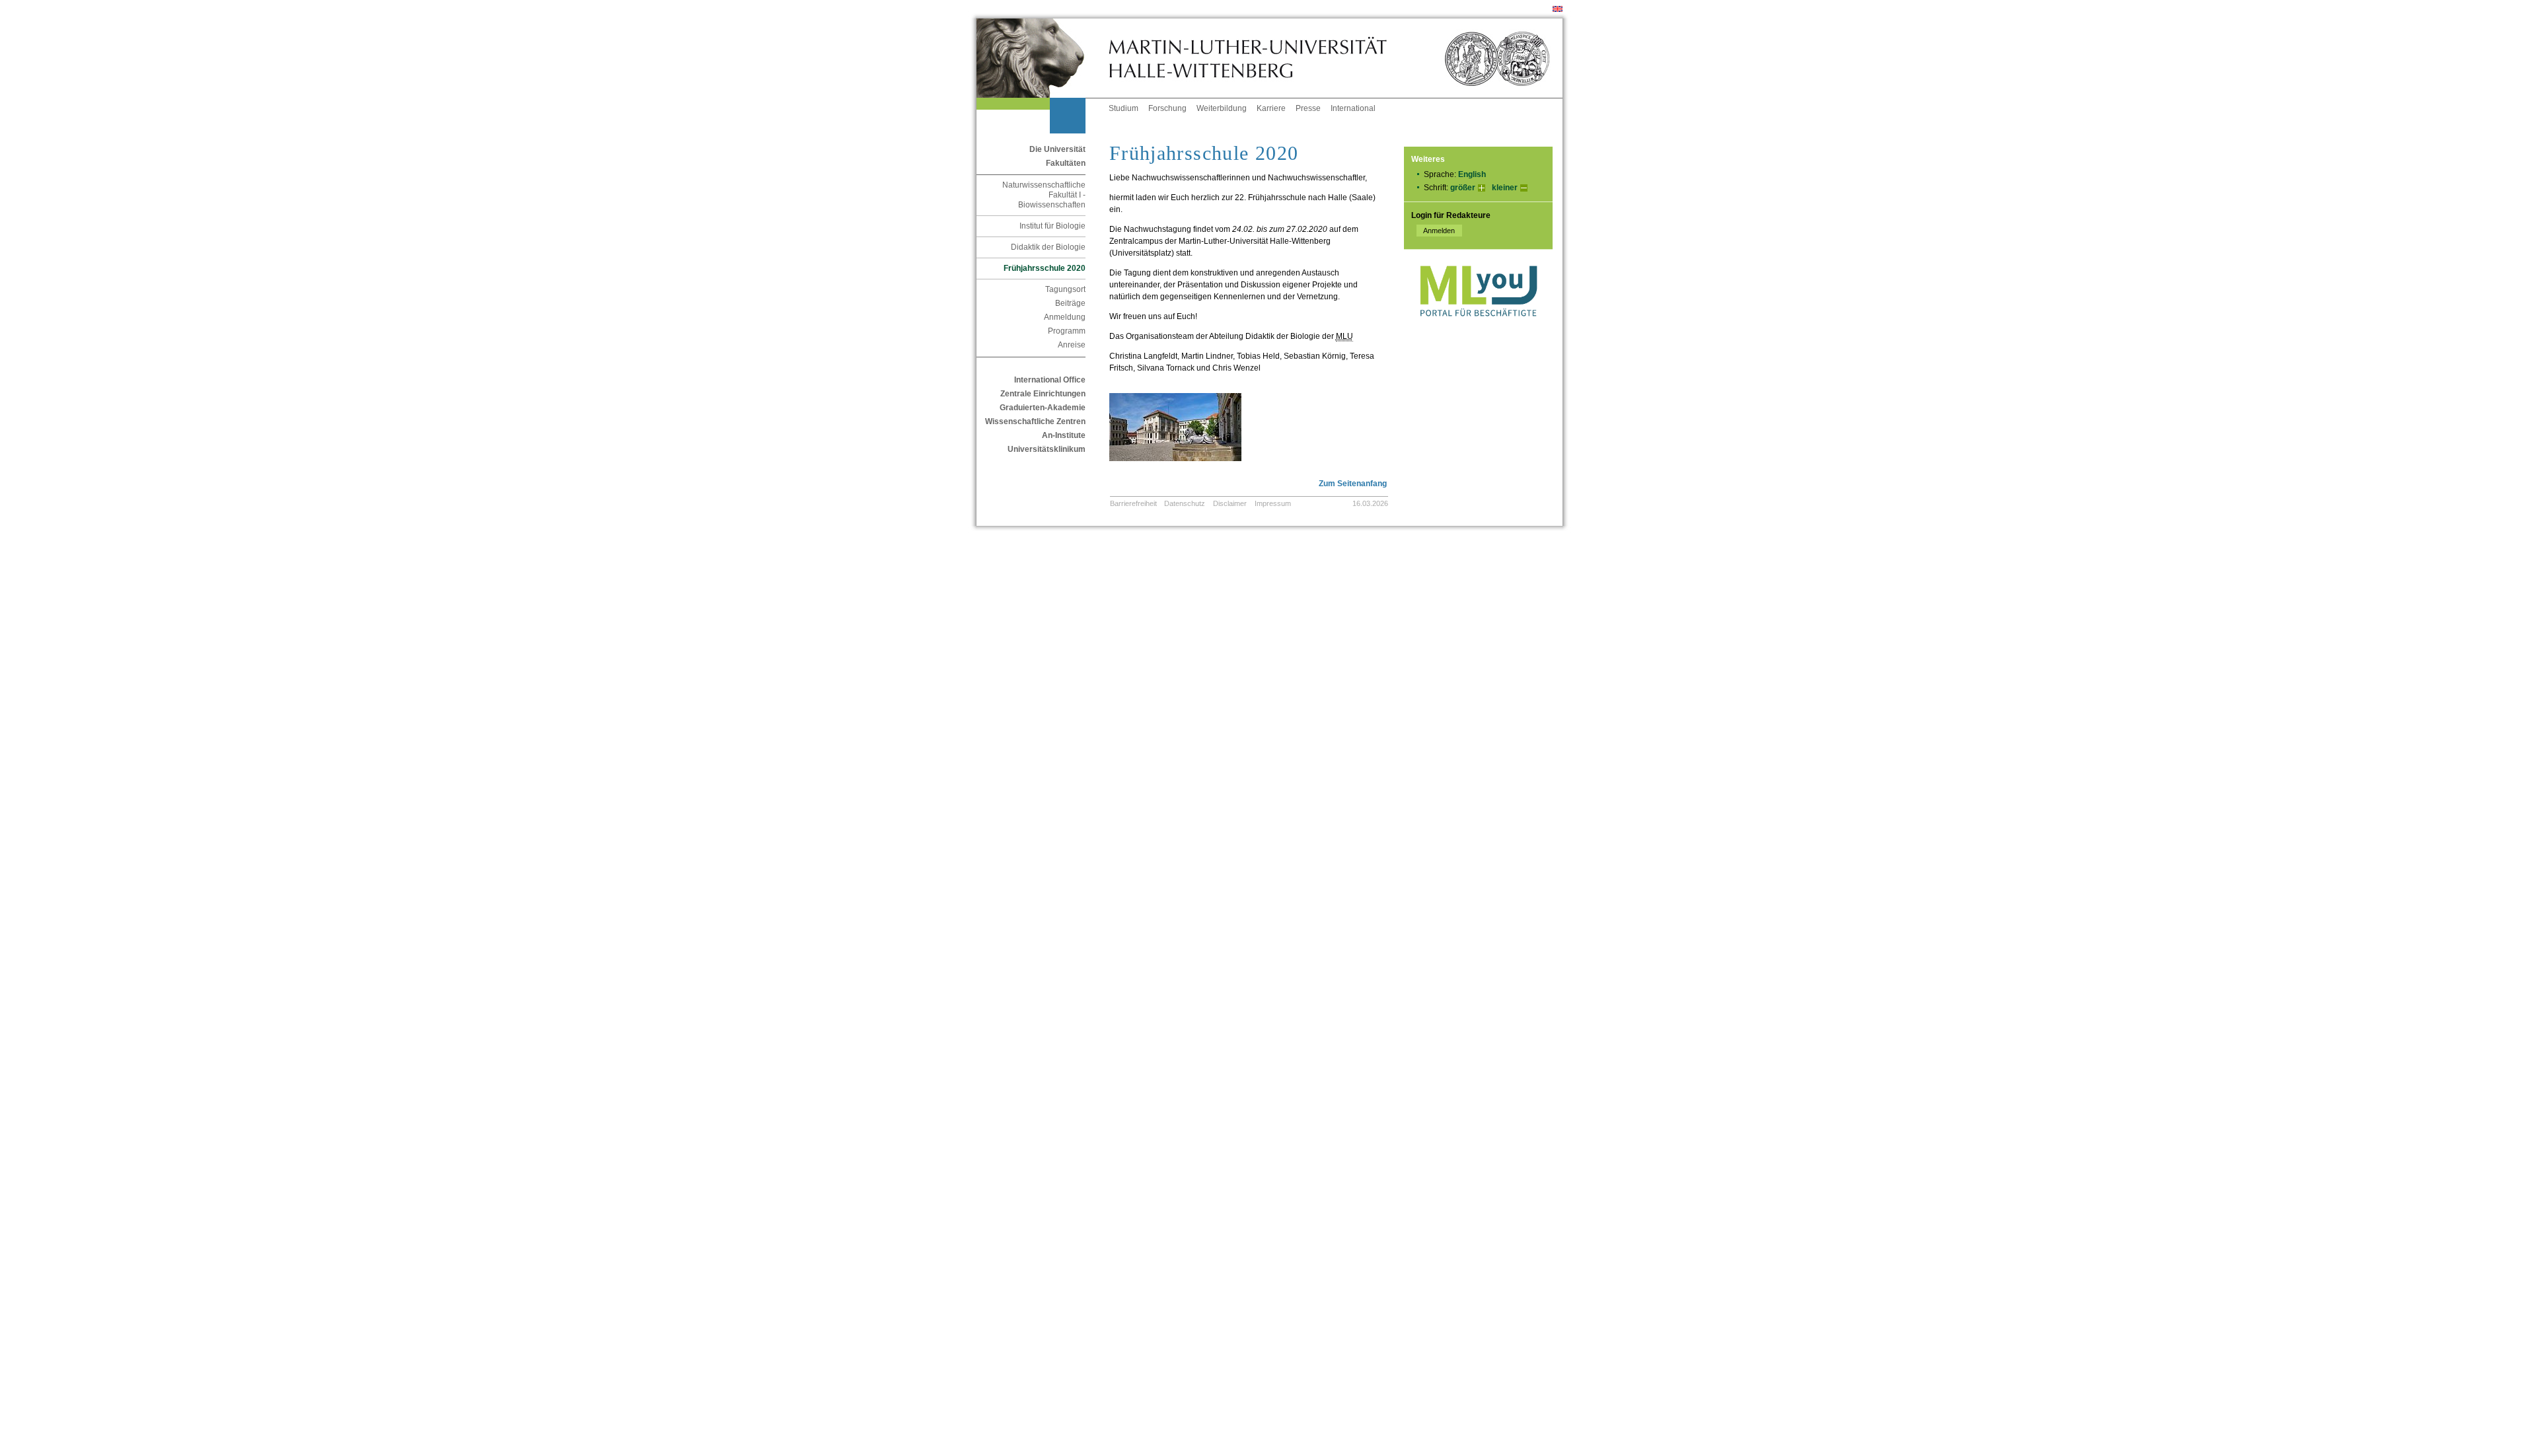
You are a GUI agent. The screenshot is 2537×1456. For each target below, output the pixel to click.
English (1472, 174)
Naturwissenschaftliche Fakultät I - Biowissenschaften (1044, 195)
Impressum (1273, 503)
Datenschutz (1185, 503)
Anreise (1072, 345)
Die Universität (1057, 149)
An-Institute (1064, 435)
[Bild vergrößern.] (1237, 470)
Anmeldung (1065, 317)
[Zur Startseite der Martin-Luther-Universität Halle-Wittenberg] (1043, 58)
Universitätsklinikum (1047, 449)
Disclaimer (1230, 503)
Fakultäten (1066, 163)
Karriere (1271, 108)
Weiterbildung (1222, 108)
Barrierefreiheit (1133, 503)
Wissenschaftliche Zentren (1035, 421)
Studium (1123, 108)
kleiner (1505, 188)
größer (1463, 188)
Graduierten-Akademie (1043, 408)
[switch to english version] (1558, 9)
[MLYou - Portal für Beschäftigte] (1478, 330)
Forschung (1167, 108)
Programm (1067, 331)
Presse (1308, 108)
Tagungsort (1065, 289)
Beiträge (1070, 303)
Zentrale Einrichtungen (1043, 394)
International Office (1050, 380)
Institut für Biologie (1052, 226)
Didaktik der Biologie (1048, 247)
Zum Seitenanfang (1353, 484)
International (1353, 108)
